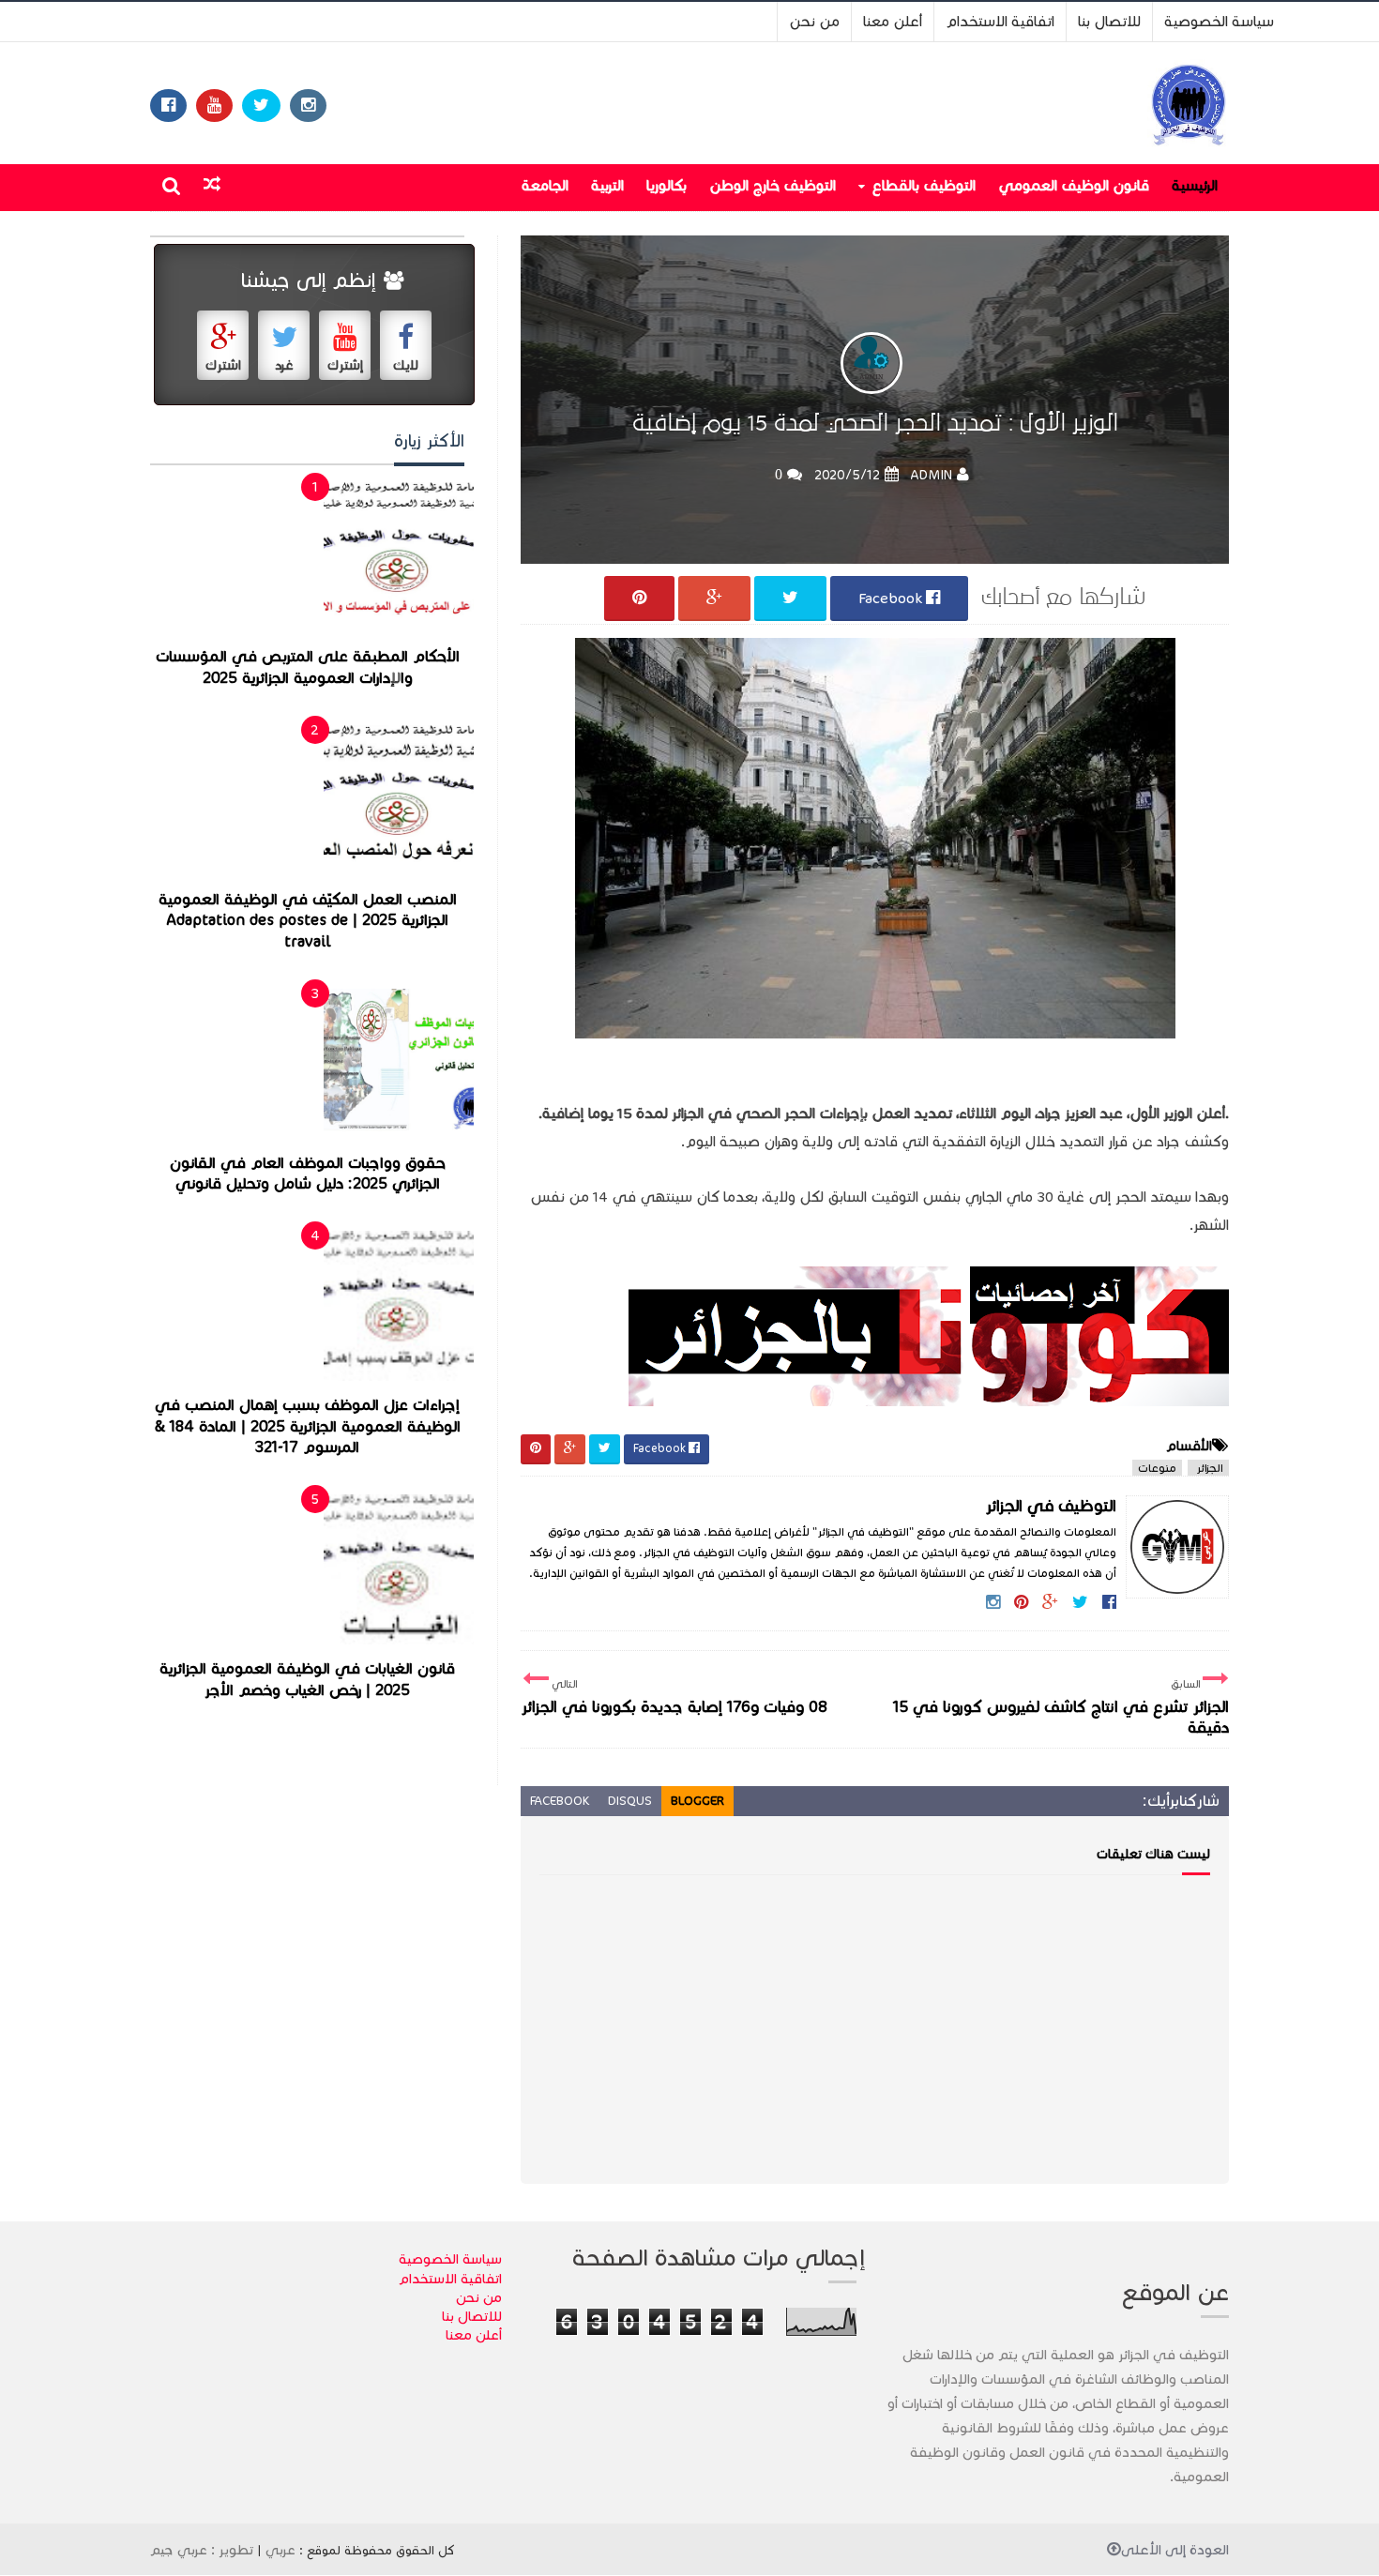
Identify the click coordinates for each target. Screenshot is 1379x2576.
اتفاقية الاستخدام (1000, 21)
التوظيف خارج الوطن (773, 185)
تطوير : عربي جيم (202, 2550)
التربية (607, 185)
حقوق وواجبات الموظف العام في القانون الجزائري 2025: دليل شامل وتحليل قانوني (308, 1174)
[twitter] (261, 106)
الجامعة (545, 185)
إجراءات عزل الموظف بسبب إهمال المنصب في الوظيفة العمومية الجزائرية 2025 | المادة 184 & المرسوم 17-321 (308, 1426)
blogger (697, 1801)
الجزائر (1208, 1468)
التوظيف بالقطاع (924, 185)
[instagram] (308, 106)
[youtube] (214, 106)
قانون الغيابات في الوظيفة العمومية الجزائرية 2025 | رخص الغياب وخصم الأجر (307, 1680)
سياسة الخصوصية (1219, 21)
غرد (284, 365)
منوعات (1157, 1468)
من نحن (814, 21)
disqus (630, 1801)
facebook (560, 1801)
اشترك (223, 365)
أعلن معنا (893, 21)
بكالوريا (667, 185)
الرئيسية (1195, 185)
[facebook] (168, 106)
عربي (280, 2550)
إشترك (345, 365)
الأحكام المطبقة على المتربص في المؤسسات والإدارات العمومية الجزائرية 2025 (308, 667)
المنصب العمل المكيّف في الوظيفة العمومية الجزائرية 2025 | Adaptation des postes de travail (308, 921)
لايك (406, 365)
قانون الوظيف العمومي (1074, 185)
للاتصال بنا (1109, 21)
